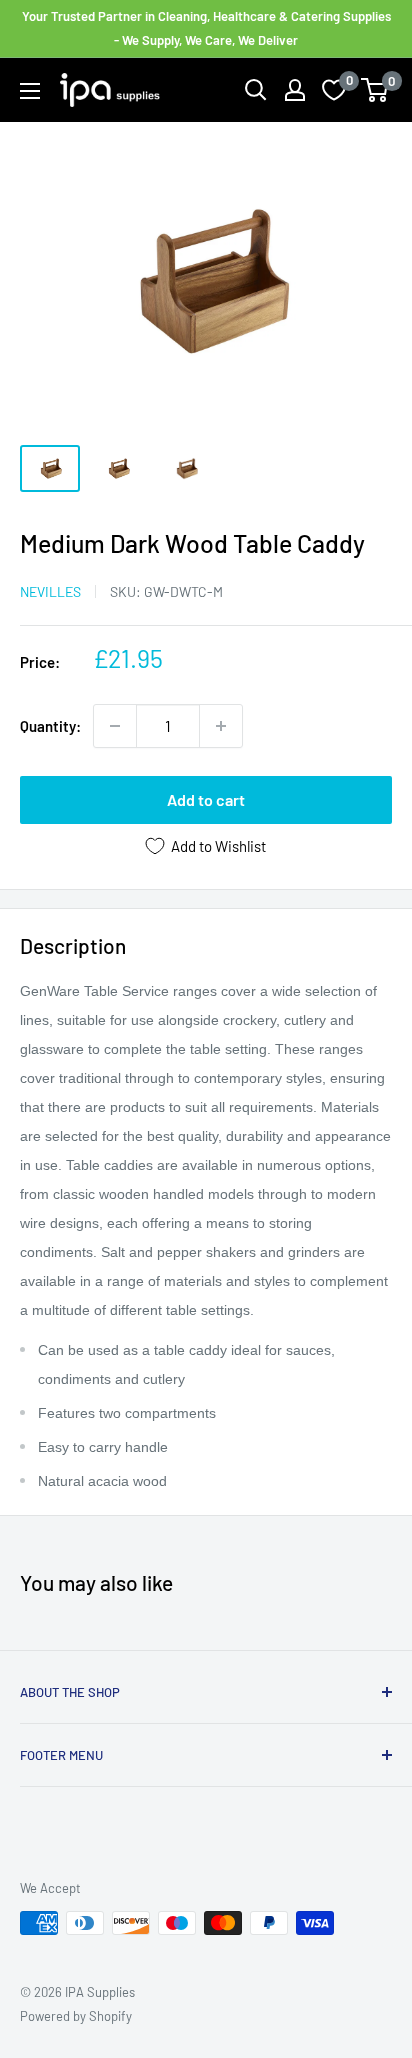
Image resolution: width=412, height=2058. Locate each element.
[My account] (295, 90)
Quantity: (50, 726)
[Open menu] (30, 91)
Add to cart (206, 799)
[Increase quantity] (221, 726)
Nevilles (50, 591)
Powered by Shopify (76, 2016)
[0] (375, 90)
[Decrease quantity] (115, 726)
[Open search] (256, 90)
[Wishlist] (334, 90)
